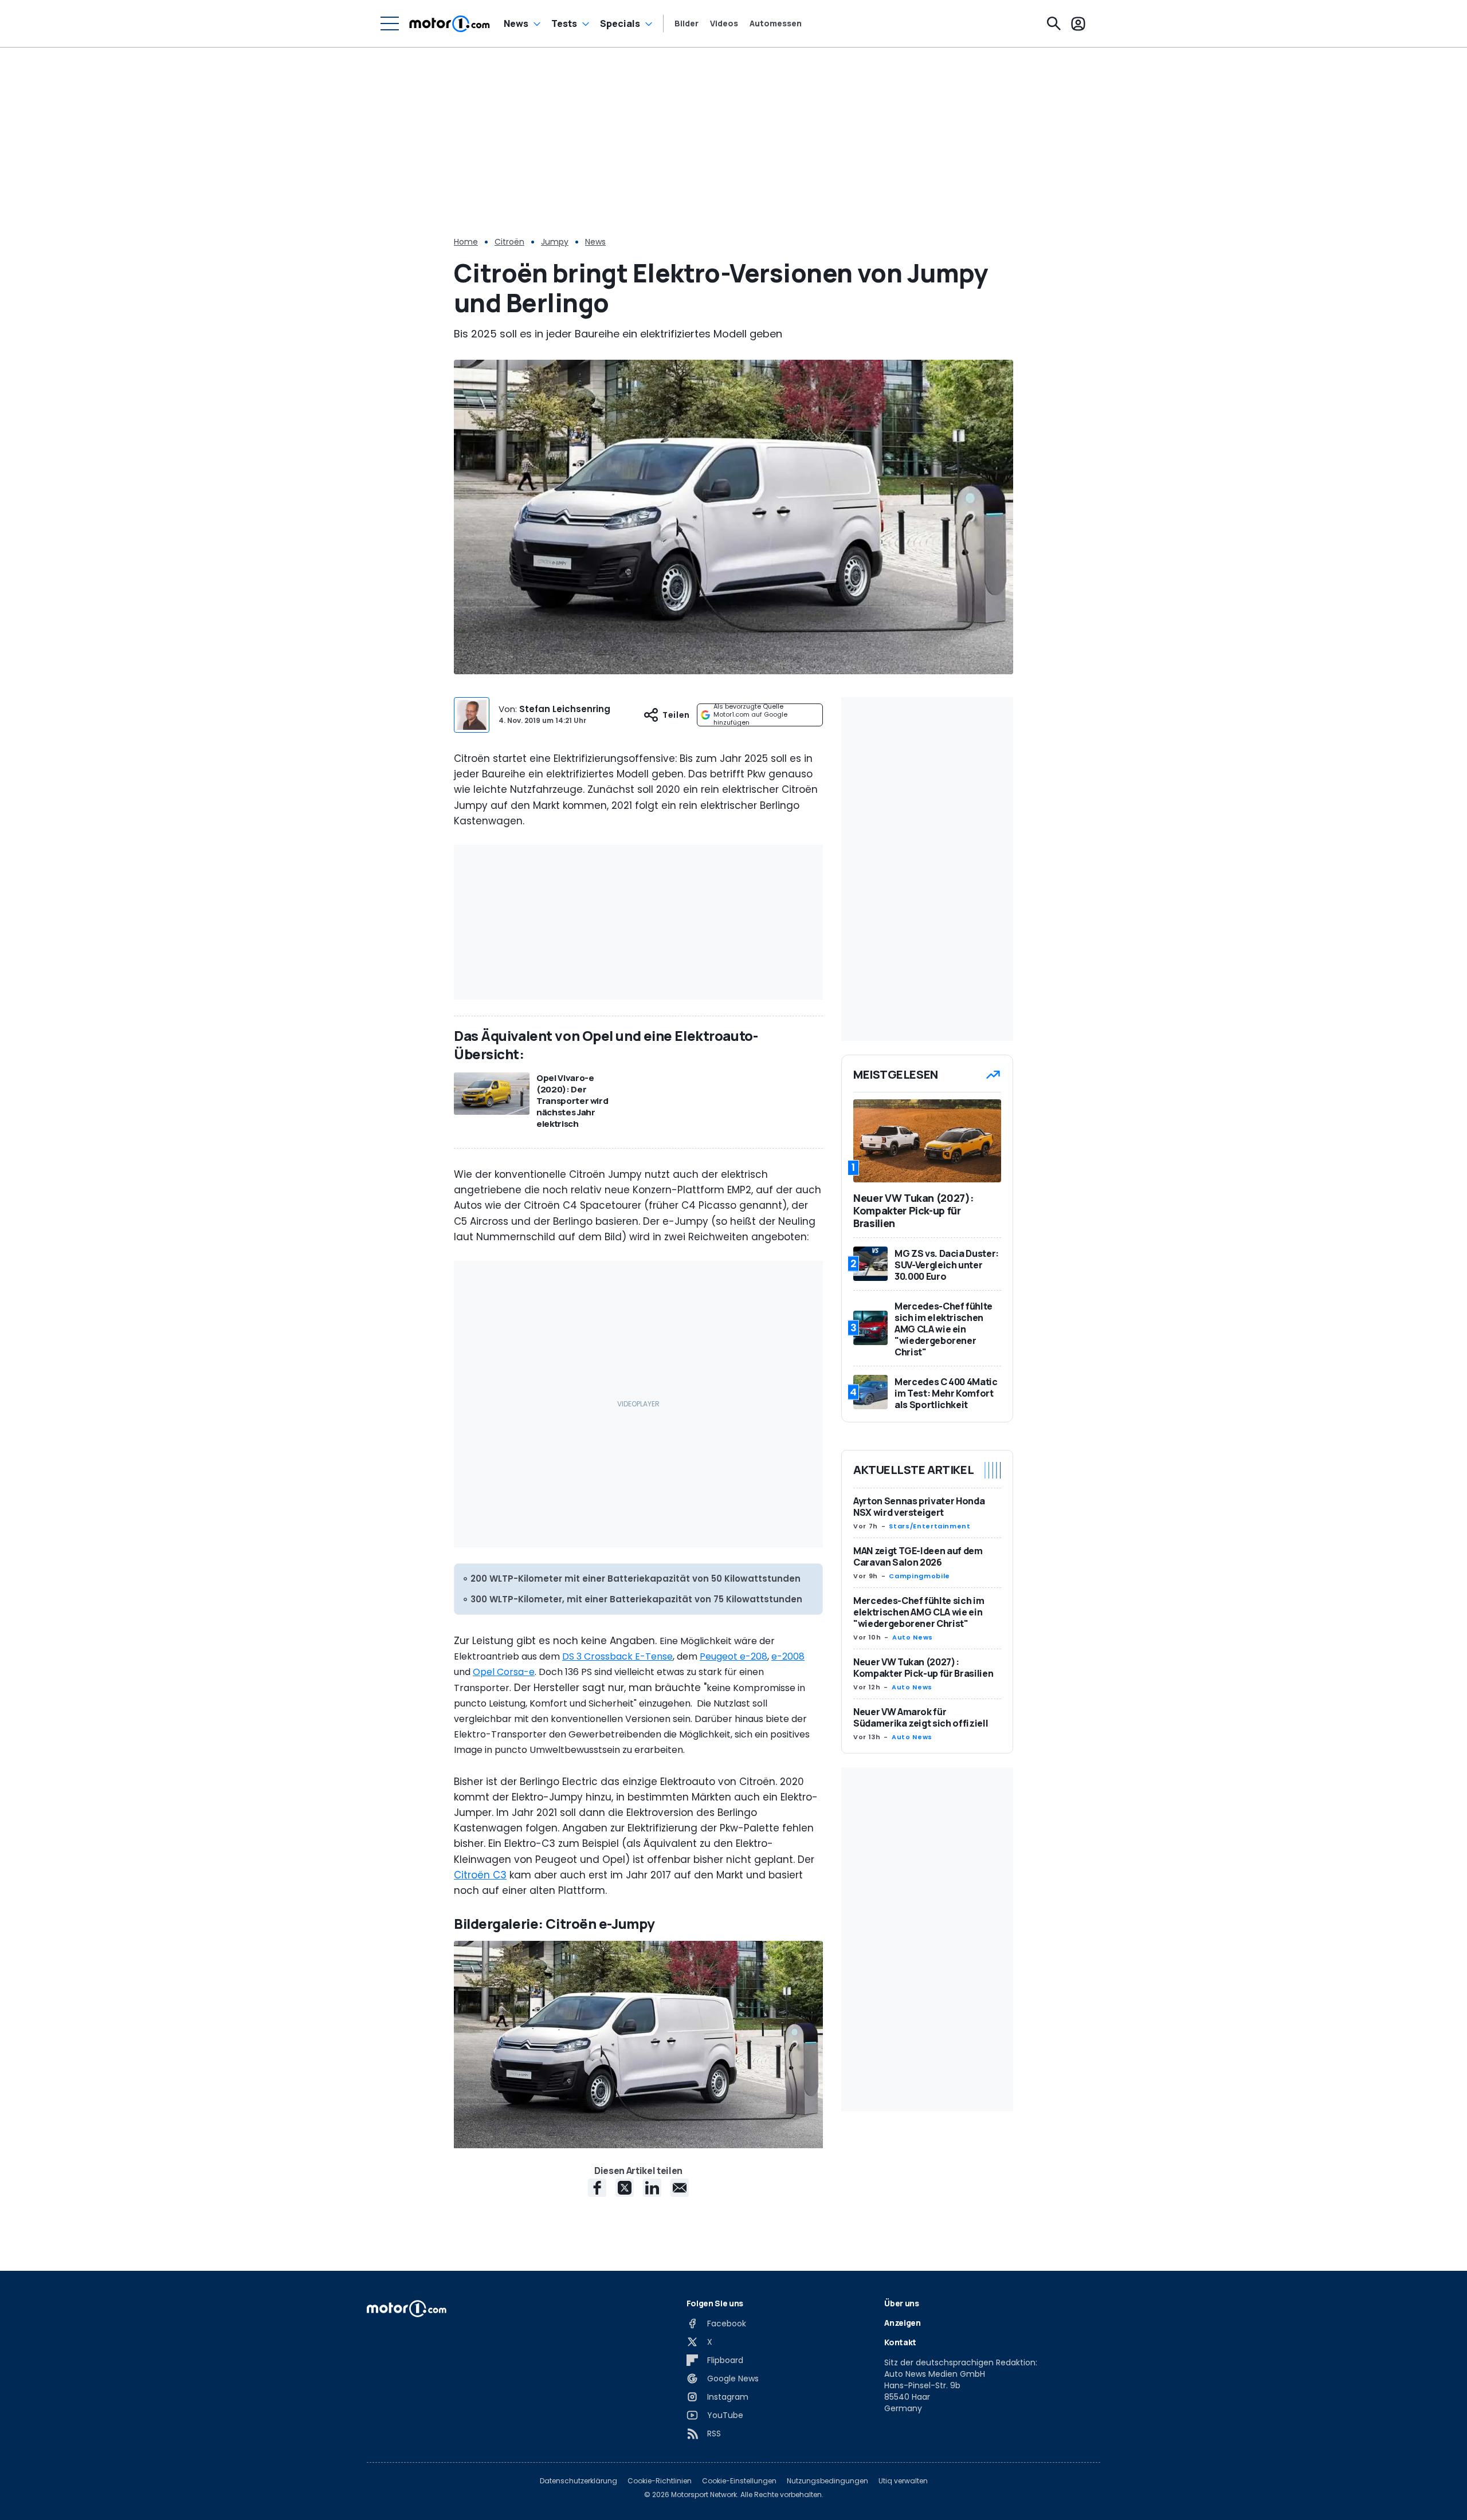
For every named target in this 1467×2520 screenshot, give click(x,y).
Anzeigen (902, 2323)
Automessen (776, 23)
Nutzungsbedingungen (827, 2481)
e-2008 (788, 1656)
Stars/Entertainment (929, 1526)
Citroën (509, 242)
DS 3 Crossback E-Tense (617, 1656)
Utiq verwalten (903, 2481)
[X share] (625, 2188)
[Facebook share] (597, 2188)
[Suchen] (1054, 23)
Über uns (901, 2303)
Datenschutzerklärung (578, 2481)
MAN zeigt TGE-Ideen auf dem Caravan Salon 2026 (918, 1556)
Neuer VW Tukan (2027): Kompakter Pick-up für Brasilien (923, 1668)
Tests (564, 23)
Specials (620, 23)
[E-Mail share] (680, 2188)
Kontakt (900, 2342)
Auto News (913, 1637)
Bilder (687, 23)
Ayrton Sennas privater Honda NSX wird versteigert (919, 1507)
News (516, 23)
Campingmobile (919, 1576)
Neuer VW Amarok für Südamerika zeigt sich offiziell (921, 1717)
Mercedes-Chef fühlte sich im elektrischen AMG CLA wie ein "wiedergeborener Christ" (919, 1612)
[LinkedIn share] (652, 2188)
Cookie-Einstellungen (739, 2481)
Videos (724, 23)
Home (466, 242)
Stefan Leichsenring (565, 709)
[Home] (450, 23)
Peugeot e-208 (733, 1656)
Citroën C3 (480, 1875)
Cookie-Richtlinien (660, 2481)
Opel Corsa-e (504, 1672)
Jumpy (555, 242)
